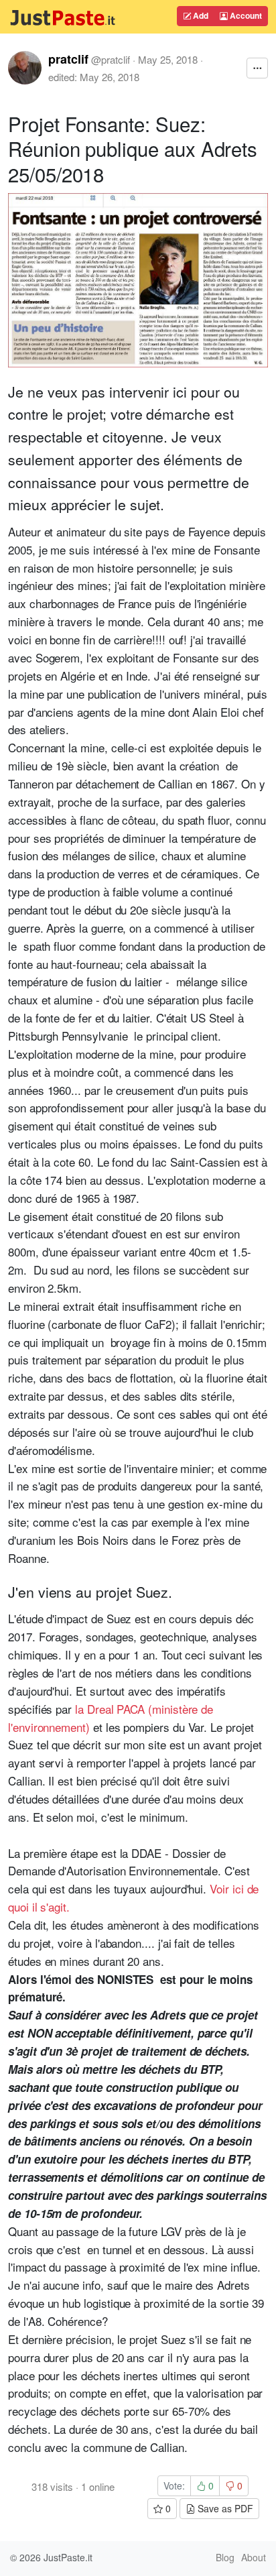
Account (245, 15)
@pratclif (111, 59)
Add (200, 15)
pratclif (68, 59)
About (254, 2557)
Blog (225, 2557)
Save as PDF (224, 2508)
